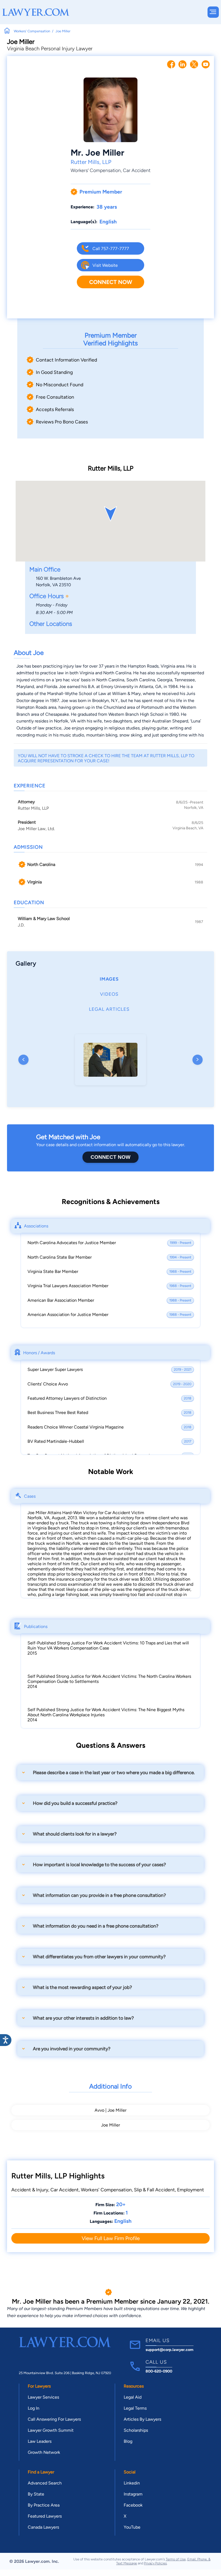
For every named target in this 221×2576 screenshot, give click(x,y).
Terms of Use (176, 2559)
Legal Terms (135, 2408)
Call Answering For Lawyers (54, 2419)
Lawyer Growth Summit (51, 2430)
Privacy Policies (155, 2563)
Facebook (133, 2505)
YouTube (132, 2527)
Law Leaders (40, 2441)
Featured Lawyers (45, 2516)
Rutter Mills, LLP (91, 162)
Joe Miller (110, 2125)
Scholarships (136, 2430)
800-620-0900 (159, 2371)
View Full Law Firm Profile (111, 2238)
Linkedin (132, 2483)
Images (109, 979)
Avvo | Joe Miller (110, 2110)
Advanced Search (45, 2483)
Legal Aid (133, 2397)
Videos (109, 994)
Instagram (133, 2494)
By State (36, 2494)
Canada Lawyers (43, 2527)
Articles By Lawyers (142, 2419)
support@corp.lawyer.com (170, 2350)
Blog (128, 2441)
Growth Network (44, 2452)
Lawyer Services (43, 2397)
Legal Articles (109, 1009)
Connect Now (111, 282)
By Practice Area (44, 2505)
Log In (34, 2408)
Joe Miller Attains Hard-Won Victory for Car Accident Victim (86, 1513)
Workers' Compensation (96, 170)
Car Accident (137, 170)
